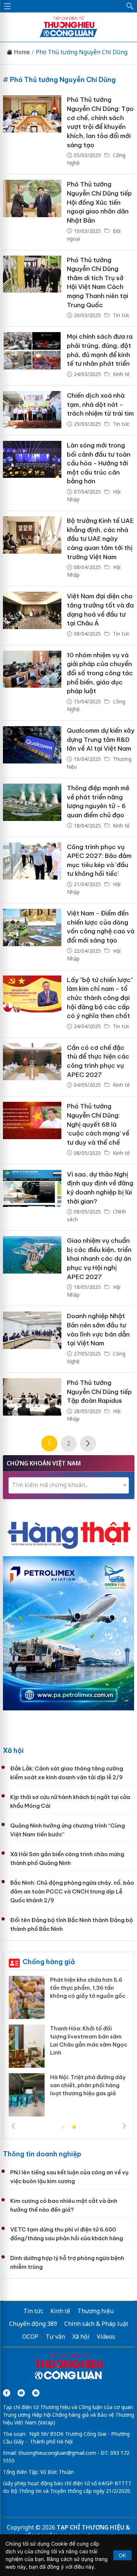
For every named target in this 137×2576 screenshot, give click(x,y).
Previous (13, 2126)
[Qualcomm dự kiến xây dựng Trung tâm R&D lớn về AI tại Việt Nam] (32, 749)
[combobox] (69, 1485)
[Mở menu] (7, 6)
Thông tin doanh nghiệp (42, 2154)
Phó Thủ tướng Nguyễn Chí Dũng (82, 52)
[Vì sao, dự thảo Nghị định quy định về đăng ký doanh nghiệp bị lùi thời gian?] (32, 1198)
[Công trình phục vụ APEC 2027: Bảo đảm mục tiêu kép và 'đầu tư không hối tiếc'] (32, 870)
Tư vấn (55, 2337)
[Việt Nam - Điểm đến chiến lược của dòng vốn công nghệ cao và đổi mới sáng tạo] (32, 936)
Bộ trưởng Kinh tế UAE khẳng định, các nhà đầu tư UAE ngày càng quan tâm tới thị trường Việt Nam (100, 539)
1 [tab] (63, 2127)
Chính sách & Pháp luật (96, 2324)
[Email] (36, 2393)
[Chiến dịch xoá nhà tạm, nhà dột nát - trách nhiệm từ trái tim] (32, 410)
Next (124, 2126)
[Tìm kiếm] (130, 6)
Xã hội (13, 1750)
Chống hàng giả (49, 1962)
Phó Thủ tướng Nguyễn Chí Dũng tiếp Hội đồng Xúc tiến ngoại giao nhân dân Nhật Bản (99, 202)
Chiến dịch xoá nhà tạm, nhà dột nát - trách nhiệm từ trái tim (100, 404)
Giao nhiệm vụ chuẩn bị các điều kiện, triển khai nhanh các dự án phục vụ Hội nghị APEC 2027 (99, 1259)
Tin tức (121, 315)
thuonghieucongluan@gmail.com (57, 2453)
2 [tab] (74, 2127)
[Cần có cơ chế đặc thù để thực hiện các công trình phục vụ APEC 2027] (32, 1067)
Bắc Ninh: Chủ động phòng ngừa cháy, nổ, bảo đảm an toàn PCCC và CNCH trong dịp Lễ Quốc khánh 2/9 (72, 1891)
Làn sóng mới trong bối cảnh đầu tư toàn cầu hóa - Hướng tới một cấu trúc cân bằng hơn (99, 463)
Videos (106, 2337)
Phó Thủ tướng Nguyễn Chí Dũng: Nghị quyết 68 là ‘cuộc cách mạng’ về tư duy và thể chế (98, 1124)
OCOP (30, 2337)
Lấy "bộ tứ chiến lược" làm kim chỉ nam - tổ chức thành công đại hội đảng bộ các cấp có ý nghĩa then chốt (100, 998)
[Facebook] (7, 2393)
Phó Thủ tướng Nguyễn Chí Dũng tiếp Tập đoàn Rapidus (99, 1392)
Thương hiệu (96, 2311)
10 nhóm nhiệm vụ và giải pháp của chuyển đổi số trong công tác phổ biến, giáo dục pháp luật (100, 673)
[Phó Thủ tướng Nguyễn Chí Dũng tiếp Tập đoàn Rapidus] (32, 1401)
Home (21, 52)
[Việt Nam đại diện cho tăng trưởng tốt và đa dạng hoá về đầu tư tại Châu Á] (32, 616)
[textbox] (69, 1485)
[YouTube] (21, 2393)
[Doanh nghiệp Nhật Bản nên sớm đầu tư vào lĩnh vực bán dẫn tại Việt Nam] (32, 1339)
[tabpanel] (69, 2049)
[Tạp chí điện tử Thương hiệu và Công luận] (69, 2367)
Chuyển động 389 (33, 2324)
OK (122, 2555)
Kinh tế (121, 374)
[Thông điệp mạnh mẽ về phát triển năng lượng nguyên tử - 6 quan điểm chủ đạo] (32, 807)
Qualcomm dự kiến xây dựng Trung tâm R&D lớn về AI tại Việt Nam (101, 739)
